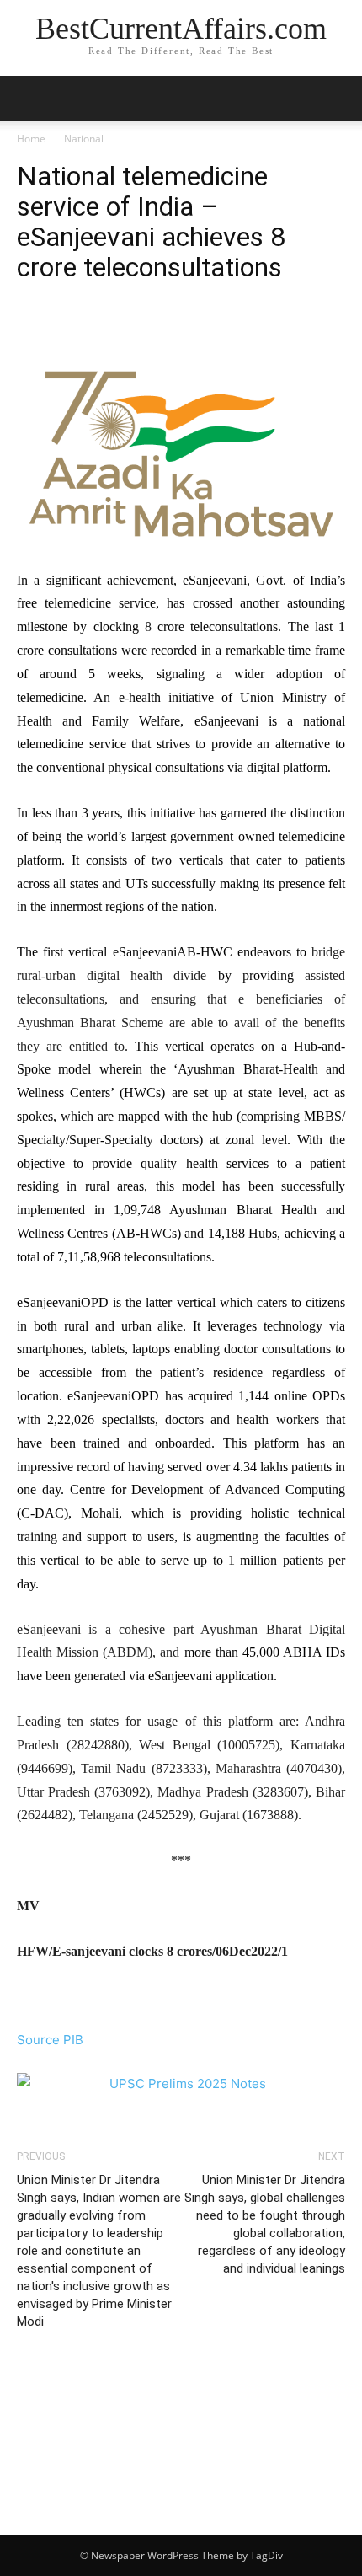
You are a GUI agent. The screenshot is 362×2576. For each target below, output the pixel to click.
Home (31, 139)
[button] (338, 99)
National (84, 139)
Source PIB (50, 2040)
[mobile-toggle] (29, 99)
